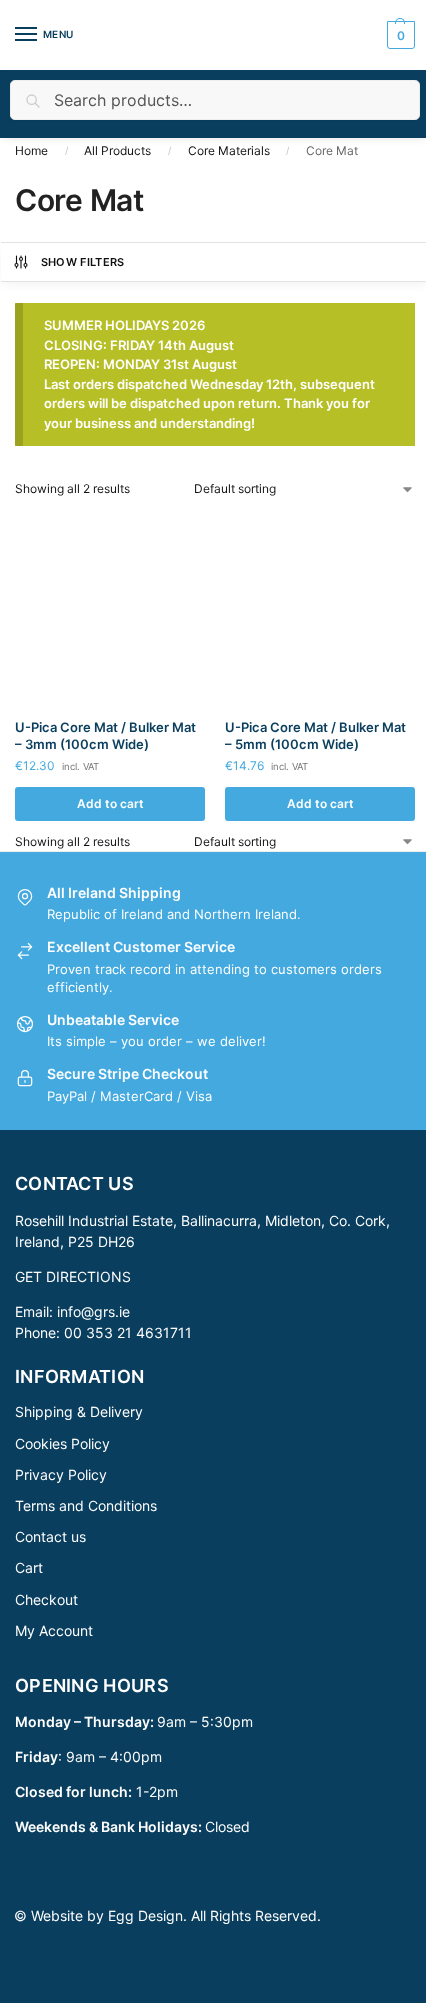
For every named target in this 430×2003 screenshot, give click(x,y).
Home (31, 150)
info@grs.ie (93, 1311)
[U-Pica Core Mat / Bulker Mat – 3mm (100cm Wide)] (110, 608)
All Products (117, 150)
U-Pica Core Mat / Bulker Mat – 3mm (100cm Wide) (105, 735)
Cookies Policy (62, 1443)
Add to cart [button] (110, 803)
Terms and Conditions (86, 1505)
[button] (398, 35)
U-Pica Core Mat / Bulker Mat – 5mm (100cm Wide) (315, 735)
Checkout (46, 1599)
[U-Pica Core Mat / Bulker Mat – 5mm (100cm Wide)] (320, 608)
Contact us (50, 1536)
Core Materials (229, 150)
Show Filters (83, 262)
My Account (54, 1630)
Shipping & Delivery (79, 1411)
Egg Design (145, 1915)
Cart (29, 1567)
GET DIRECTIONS (73, 1276)
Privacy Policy (61, 1474)
